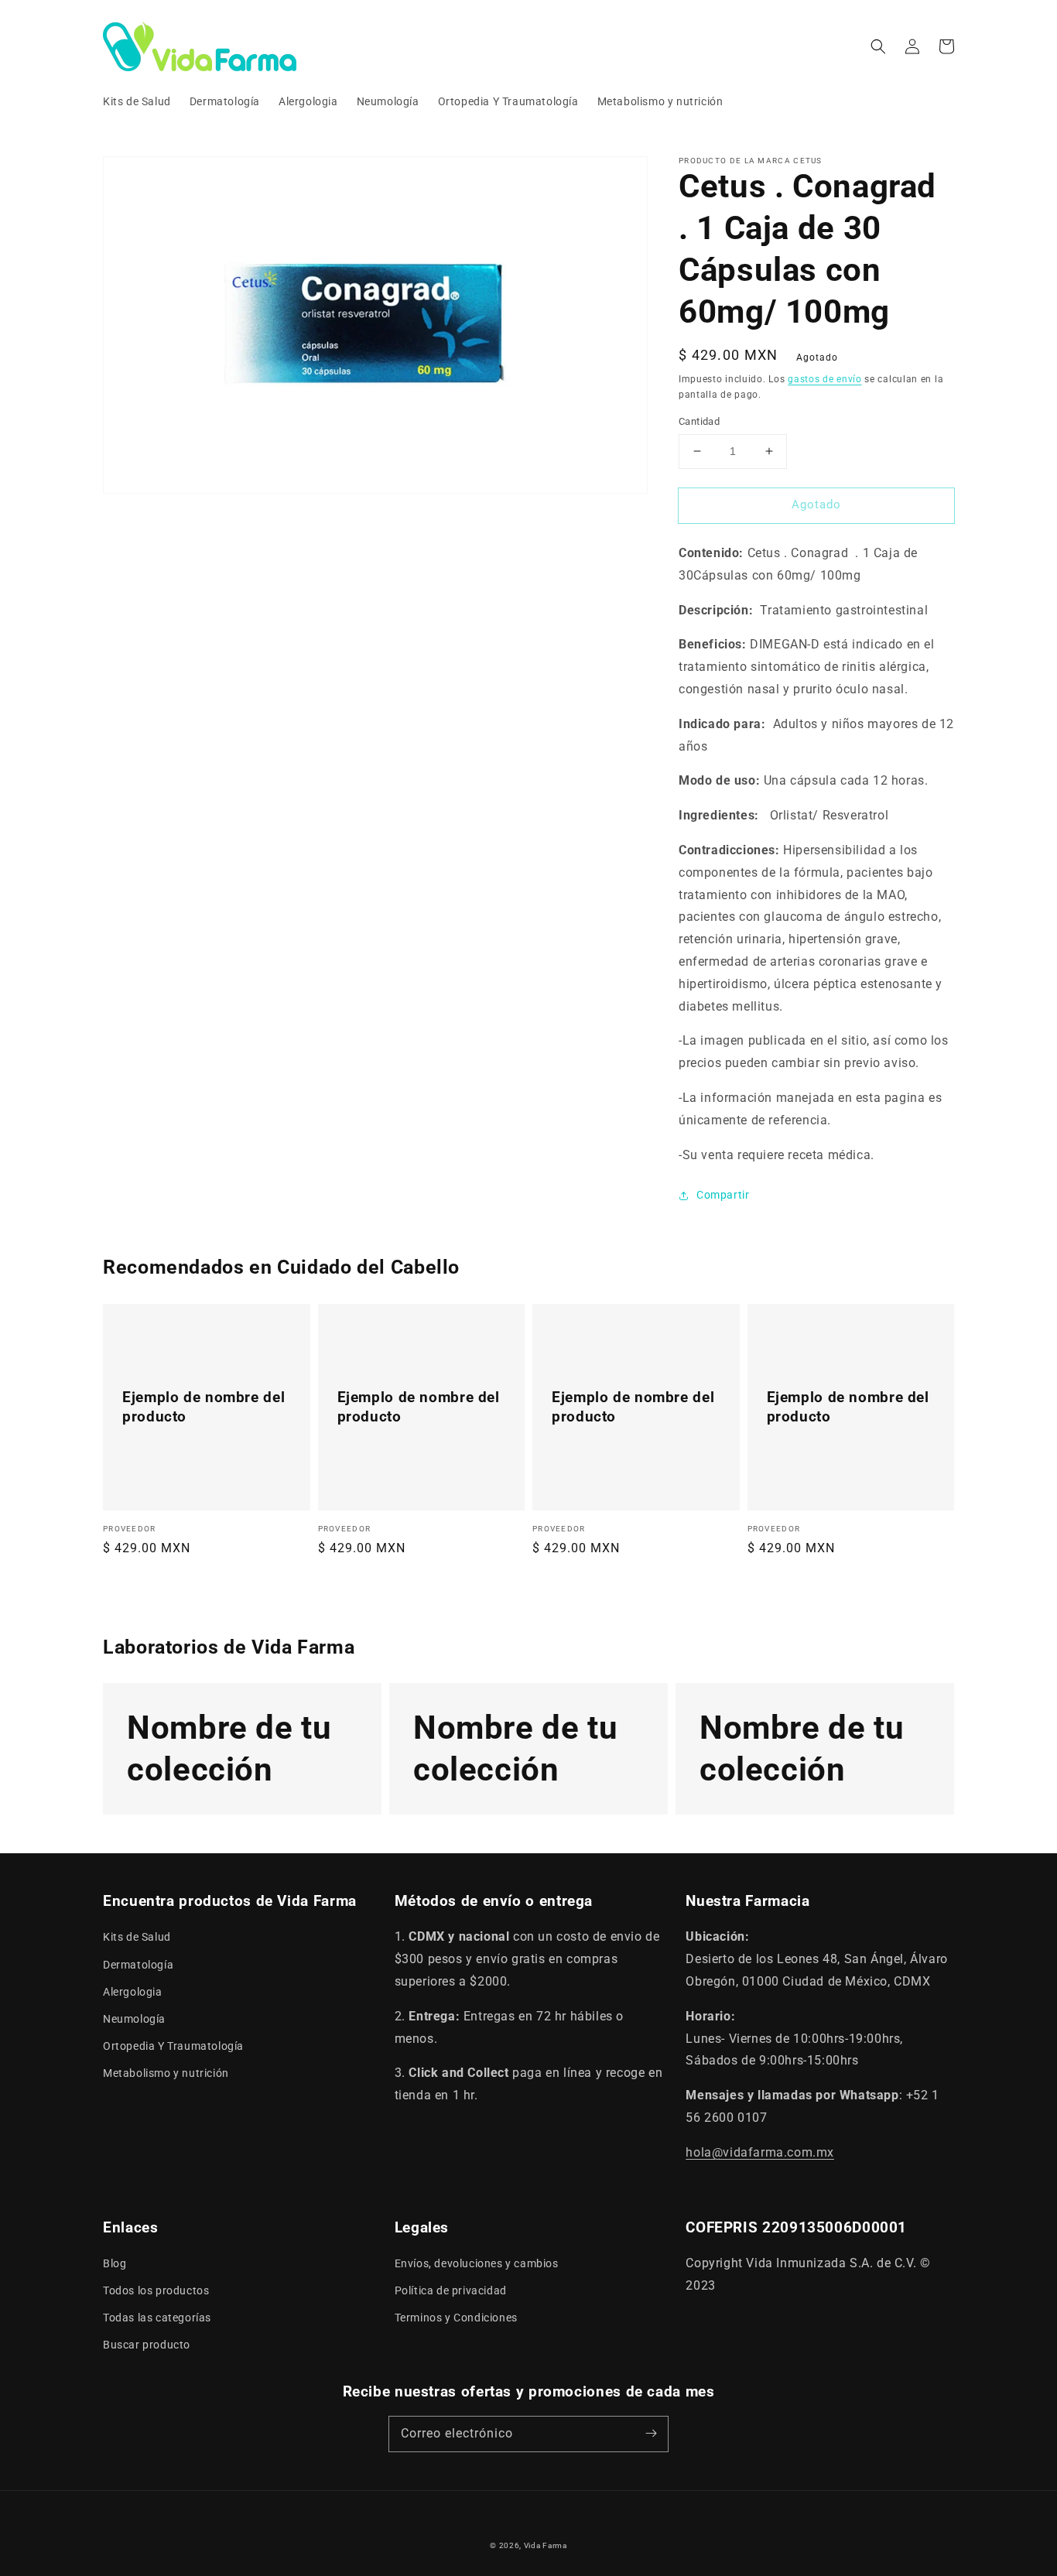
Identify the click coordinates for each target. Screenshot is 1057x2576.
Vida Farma (546, 2545)
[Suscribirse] (651, 2434)
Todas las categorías (157, 2318)
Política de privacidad (451, 2290)
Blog (115, 2263)
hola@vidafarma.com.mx (760, 2152)
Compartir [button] (723, 1195)
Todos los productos (156, 2290)
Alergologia (133, 1992)
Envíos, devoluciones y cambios (477, 2263)
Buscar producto (147, 2345)
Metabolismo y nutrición (166, 2073)
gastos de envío (825, 379)
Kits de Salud (137, 1937)
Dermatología (138, 1965)
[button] (878, 46)
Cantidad (699, 421)
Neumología (134, 2019)
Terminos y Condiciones (456, 2318)
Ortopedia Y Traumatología (173, 2046)
